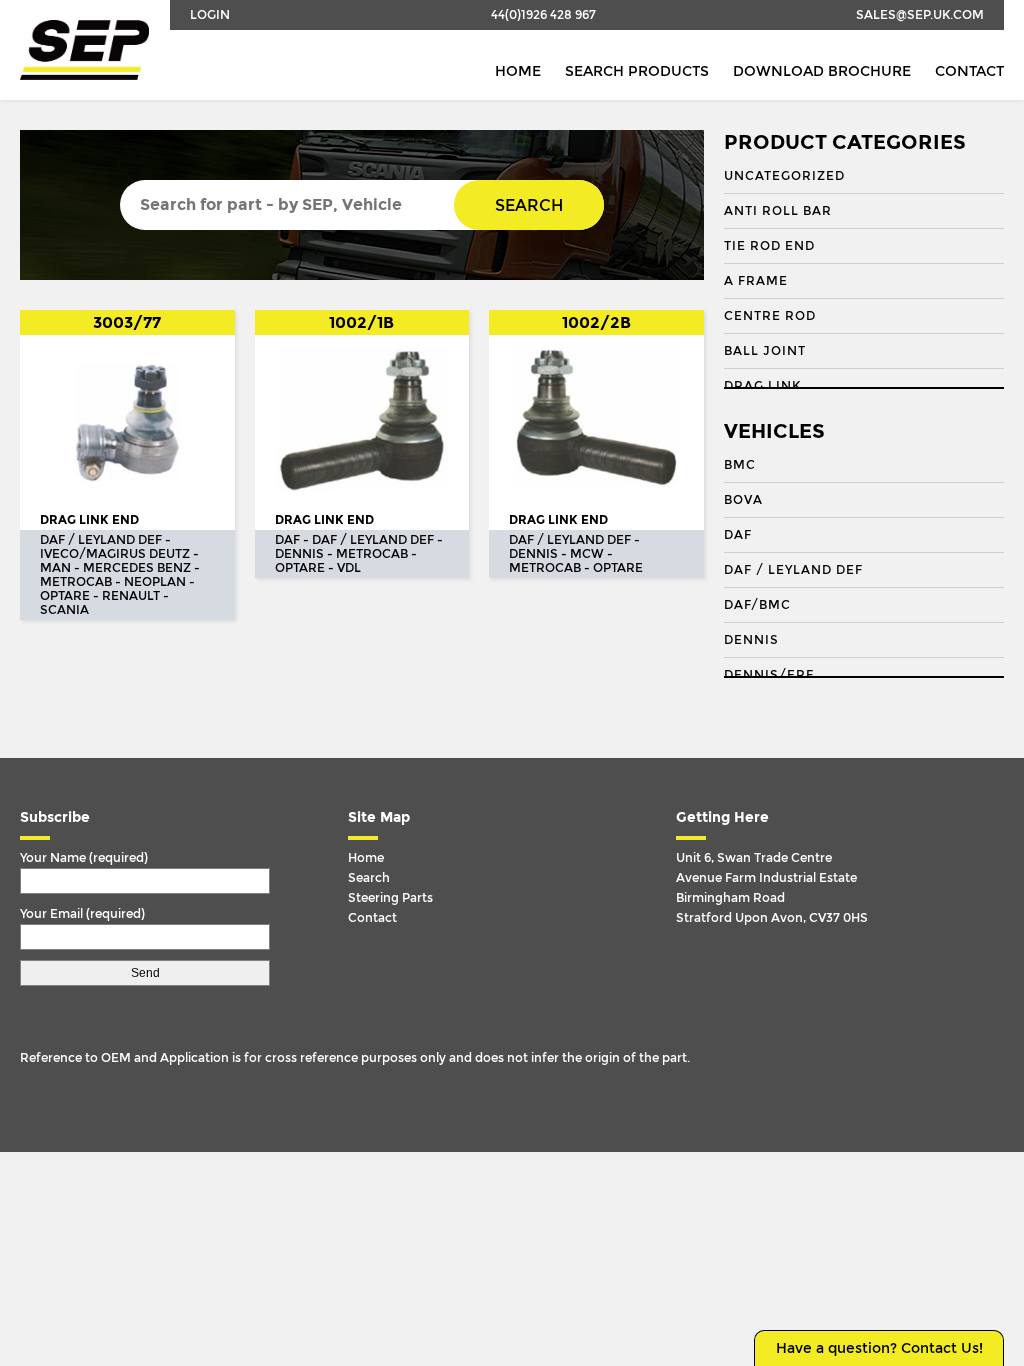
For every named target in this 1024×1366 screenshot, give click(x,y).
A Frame (756, 281)
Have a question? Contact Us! (879, 1348)
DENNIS (751, 640)
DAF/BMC (757, 605)
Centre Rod (770, 316)
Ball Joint (765, 351)
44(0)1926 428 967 (543, 15)
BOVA (743, 500)
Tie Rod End (769, 246)
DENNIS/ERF (769, 675)
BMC (740, 465)
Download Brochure (822, 71)
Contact (969, 71)
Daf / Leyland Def (793, 570)
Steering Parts (390, 898)
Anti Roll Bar (778, 211)
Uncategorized (784, 176)
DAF (738, 535)
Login (210, 15)
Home (518, 71)
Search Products (637, 71)
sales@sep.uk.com (920, 15)
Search (529, 205)
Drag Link (762, 386)
